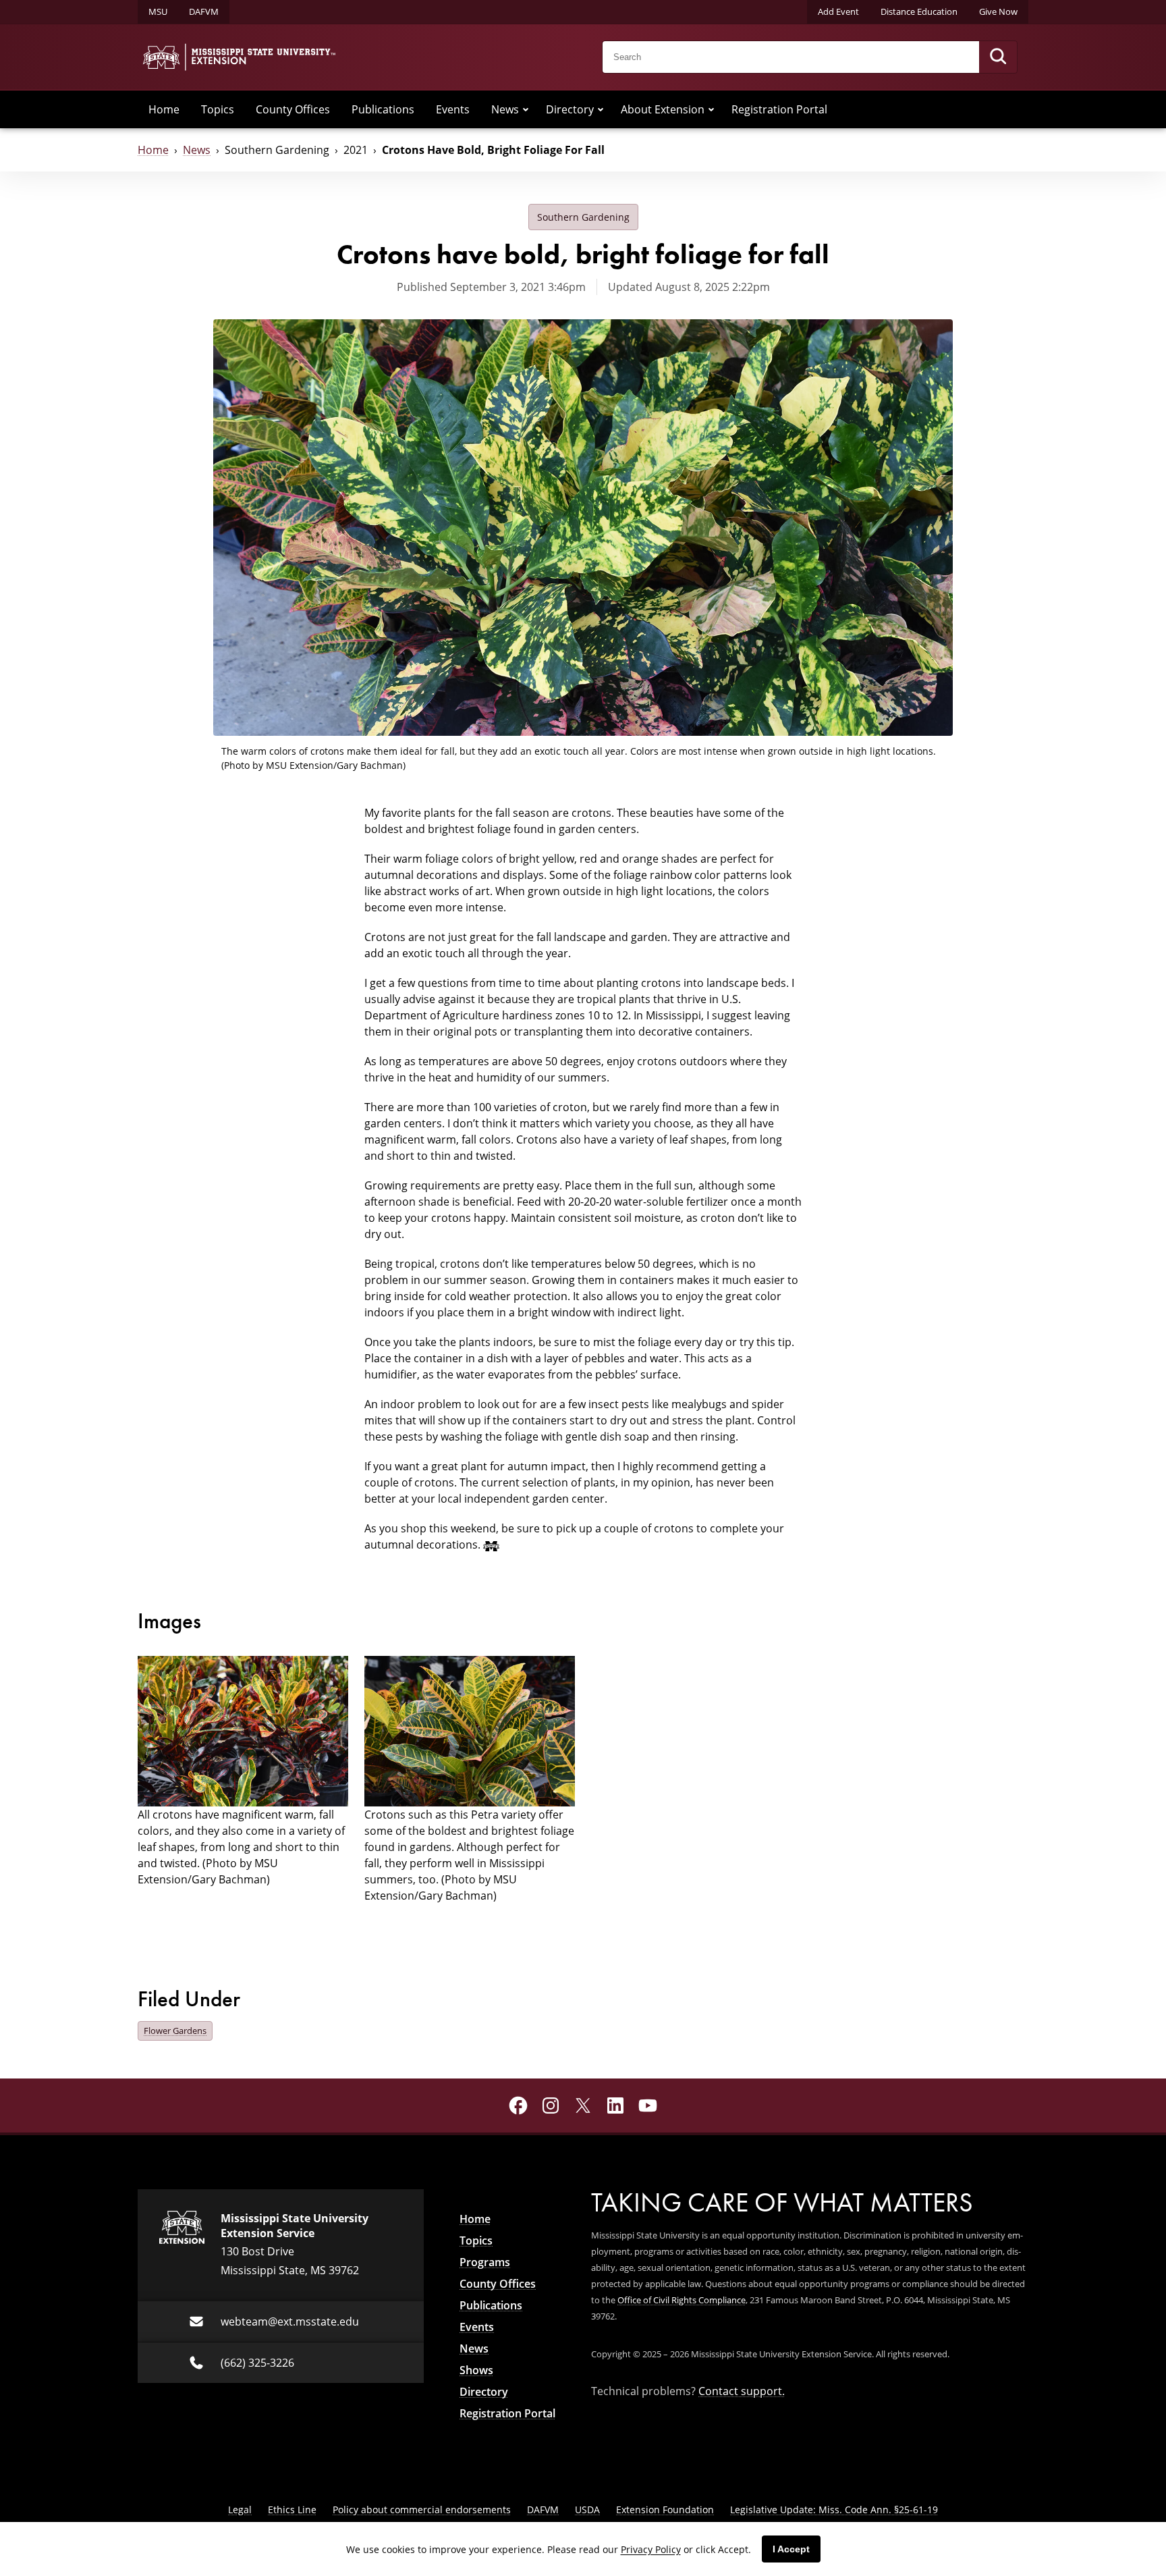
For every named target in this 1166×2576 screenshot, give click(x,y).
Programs (485, 2262)
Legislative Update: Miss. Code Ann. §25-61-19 (834, 2510)
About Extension (663, 109)
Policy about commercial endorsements (422, 2510)
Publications (383, 109)
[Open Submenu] (526, 109)
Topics (218, 109)
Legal (240, 2510)
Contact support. (742, 2391)
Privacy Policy (651, 2549)
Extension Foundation (665, 2510)
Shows (476, 2370)
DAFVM (204, 11)
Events (453, 109)
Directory (570, 109)
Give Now (998, 11)
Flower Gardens (175, 2031)
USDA (587, 2510)
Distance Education (919, 11)
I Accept (791, 2549)
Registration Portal (779, 109)
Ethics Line (292, 2510)
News (505, 109)
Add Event (838, 11)
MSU (158, 11)
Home (164, 109)
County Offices (293, 109)
